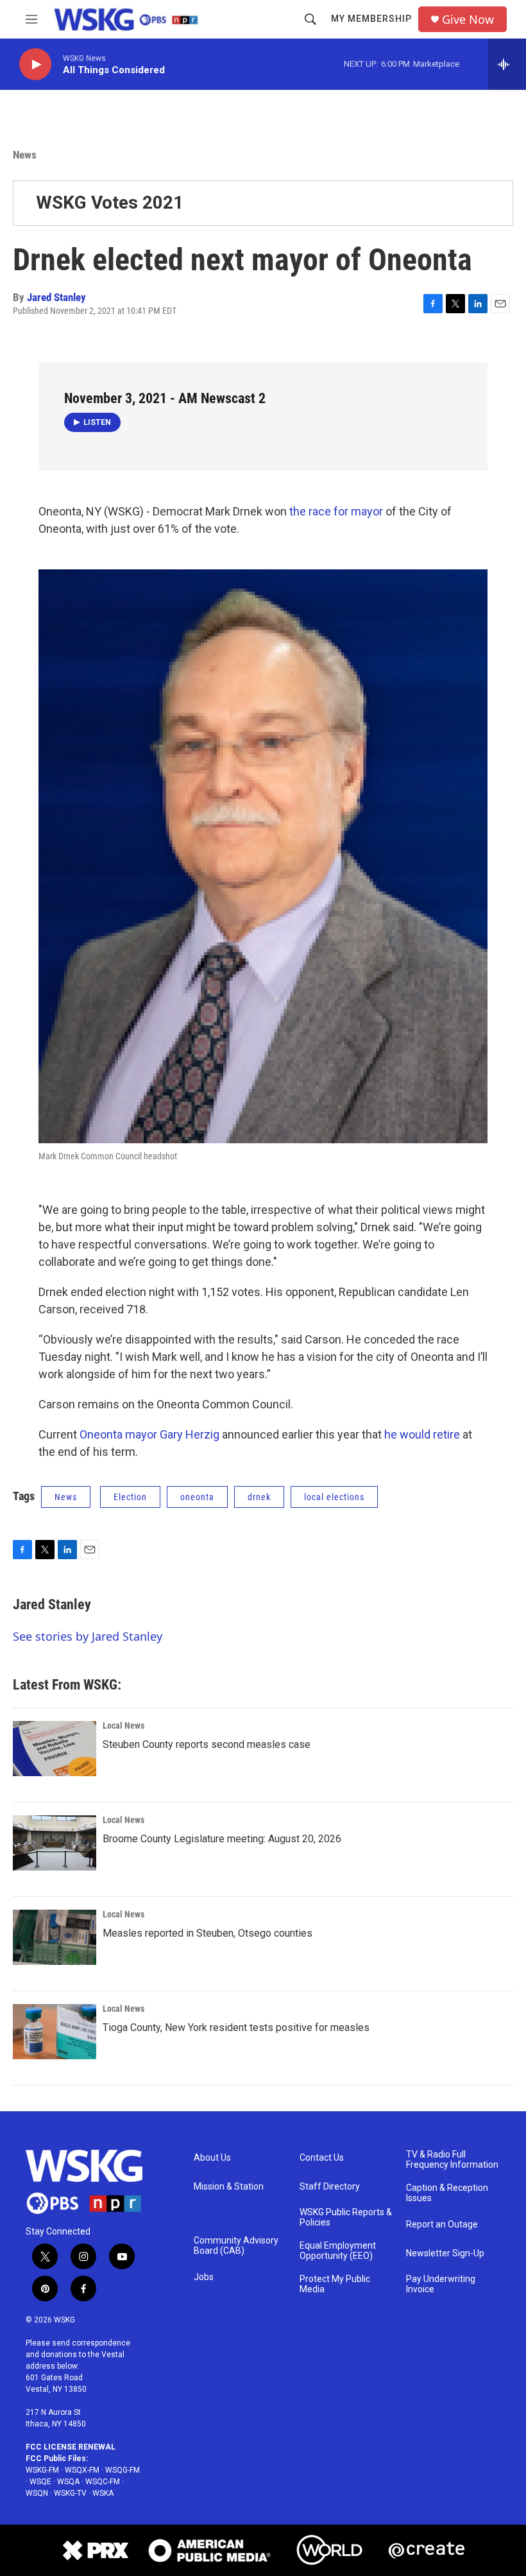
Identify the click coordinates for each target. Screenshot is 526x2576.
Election (130, 1497)
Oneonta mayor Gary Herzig (149, 1434)
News (25, 155)
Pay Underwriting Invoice (441, 2284)
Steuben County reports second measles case (207, 1744)
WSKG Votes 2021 (110, 203)
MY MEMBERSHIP (371, 19)
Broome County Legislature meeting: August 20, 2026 (222, 1839)
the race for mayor (336, 511)
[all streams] (507, 64)
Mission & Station (229, 2187)
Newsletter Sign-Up (445, 2253)
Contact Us (322, 2158)
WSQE (40, 2482)
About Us (212, 2158)
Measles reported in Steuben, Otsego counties (208, 1933)
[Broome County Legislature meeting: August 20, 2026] (55, 1843)
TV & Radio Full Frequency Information (452, 2160)
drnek (259, 1497)
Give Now (468, 20)
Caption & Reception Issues (447, 2193)
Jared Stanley (56, 297)
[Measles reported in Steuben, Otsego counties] (55, 1937)
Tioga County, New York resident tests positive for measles (236, 2027)
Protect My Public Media (335, 2284)
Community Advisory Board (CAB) (236, 2246)
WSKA (103, 2493)
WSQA (68, 2482)
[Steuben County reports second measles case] (55, 1749)
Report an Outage (442, 2225)
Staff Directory (330, 2187)
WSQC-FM (103, 2482)
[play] (35, 65)
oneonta (197, 1497)
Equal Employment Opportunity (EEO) (338, 2251)
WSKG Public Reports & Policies (346, 2217)
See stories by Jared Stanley (88, 1636)
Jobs (204, 2277)
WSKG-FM (42, 2470)
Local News (123, 1725)
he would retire (422, 1434)
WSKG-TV (70, 2493)
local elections (334, 1497)
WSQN (37, 2493)
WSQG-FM (123, 2470)
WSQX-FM (82, 2470)
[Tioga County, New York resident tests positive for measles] (55, 2032)
